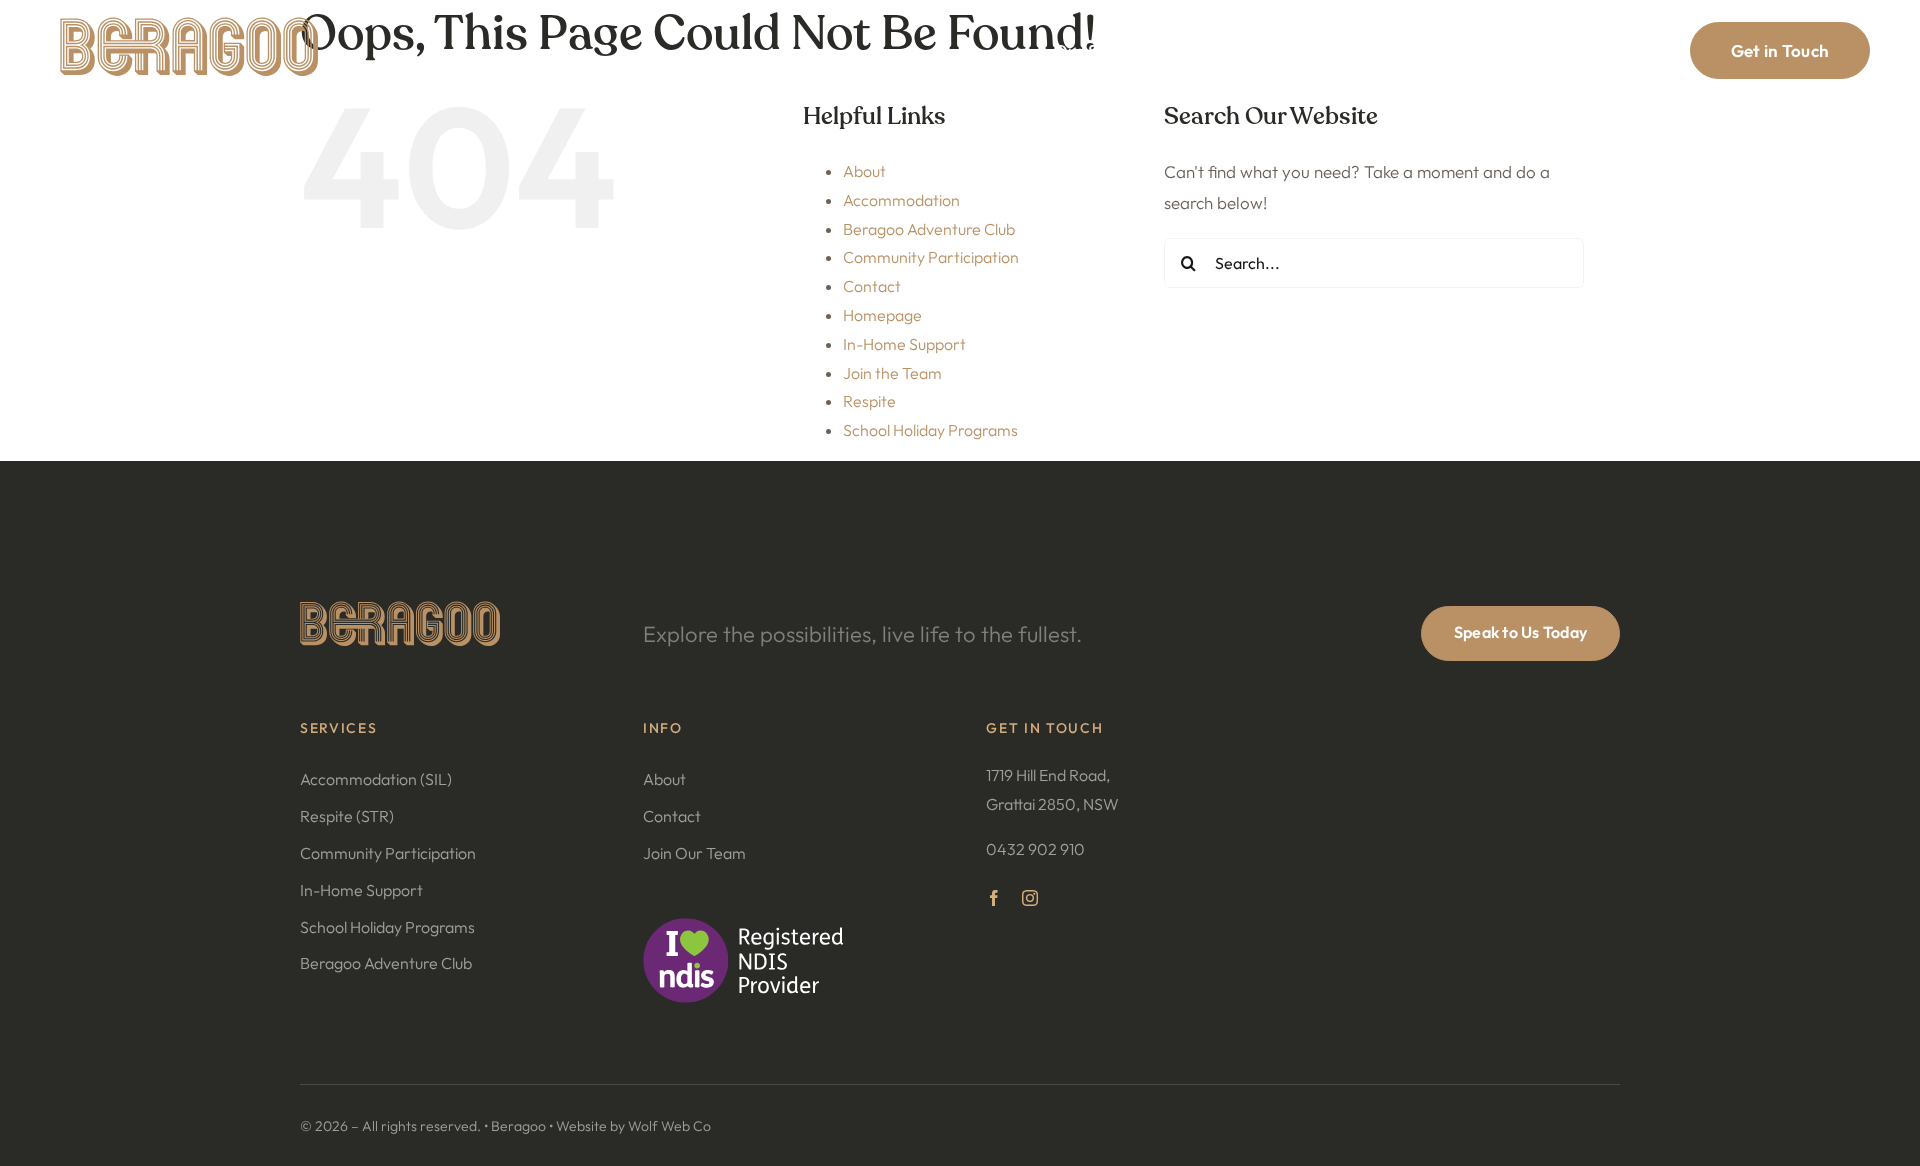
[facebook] (994, 898)
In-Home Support (904, 344)
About (864, 171)
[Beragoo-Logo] (189, 25)
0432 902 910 (1035, 849)
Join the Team (892, 373)
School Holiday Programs (930, 430)
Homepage (882, 315)
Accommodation (901, 200)
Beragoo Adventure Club (929, 229)
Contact (872, 286)
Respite (869, 401)
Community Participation (931, 257)
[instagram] (1030, 898)
